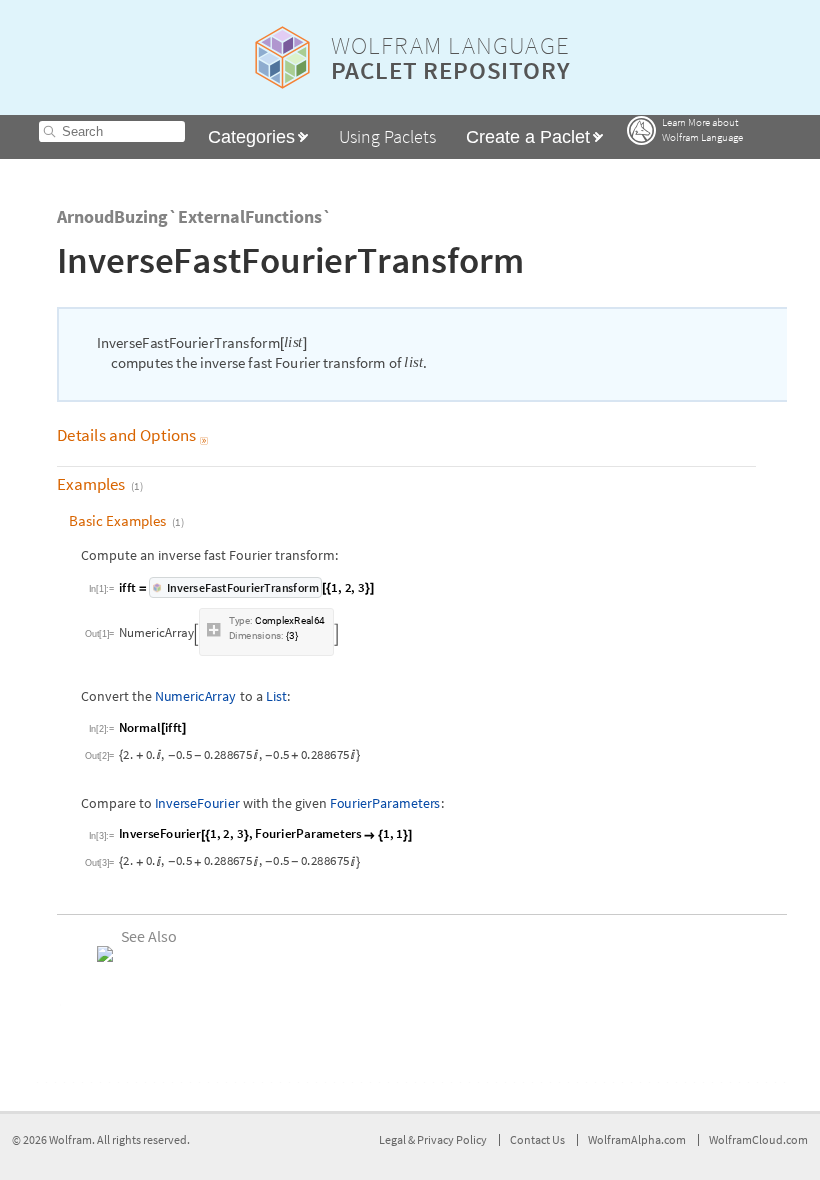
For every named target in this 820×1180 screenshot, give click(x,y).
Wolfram (70, 1139)
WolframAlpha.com (637, 1139)
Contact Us (537, 1139)
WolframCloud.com (758, 1139)
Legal (393, 1139)
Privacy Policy (452, 1139)
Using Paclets (387, 136)
